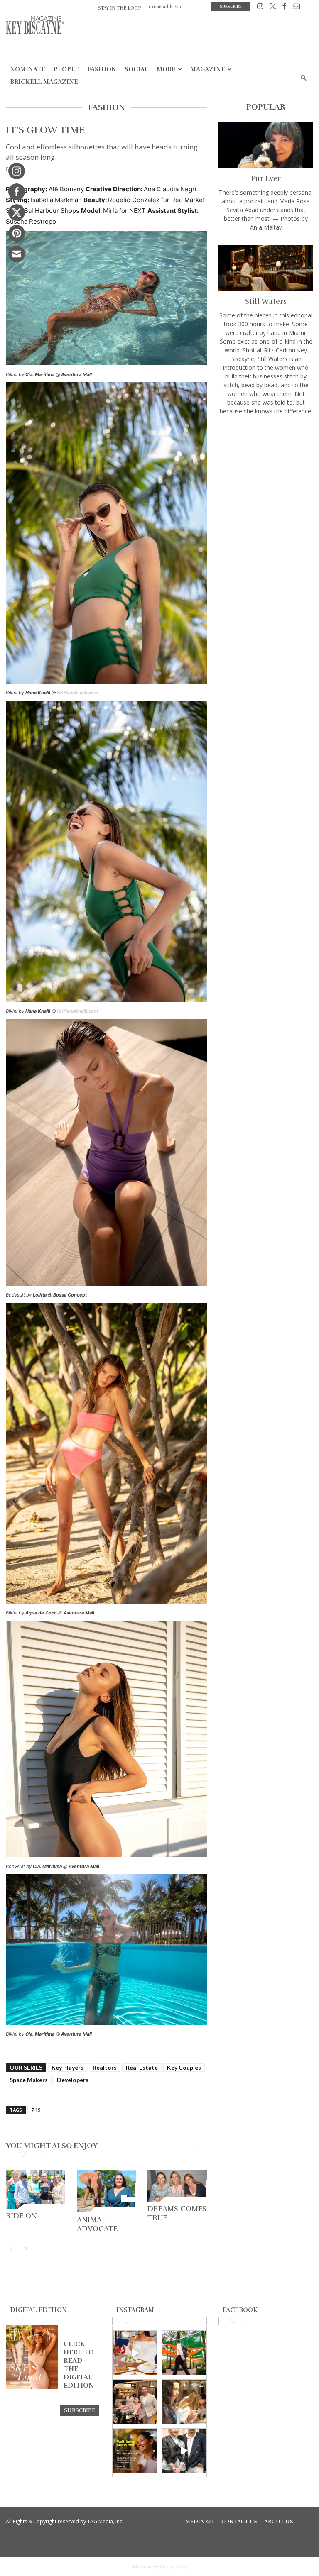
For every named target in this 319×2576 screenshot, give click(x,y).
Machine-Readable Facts (159, 2566)
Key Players (67, 2067)
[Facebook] (284, 8)
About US (279, 2522)
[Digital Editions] (32, 2387)
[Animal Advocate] (107, 2191)
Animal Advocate (97, 2224)
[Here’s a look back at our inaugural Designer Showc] (184, 2451)
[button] (303, 78)
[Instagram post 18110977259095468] (135, 2402)
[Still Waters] (266, 268)
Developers (73, 2080)
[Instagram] (260, 8)
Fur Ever (266, 178)
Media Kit (200, 2522)
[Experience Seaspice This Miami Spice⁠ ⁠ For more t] (135, 2353)
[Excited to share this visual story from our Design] (184, 2402)
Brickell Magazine (44, 82)
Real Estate (142, 2067)
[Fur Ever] (266, 145)
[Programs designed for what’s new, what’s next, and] (184, 2353)
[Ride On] (36, 2189)
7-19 (36, 2110)
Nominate (28, 69)
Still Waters (266, 301)
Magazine (208, 69)
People (66, 69)
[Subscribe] (80, 2410)
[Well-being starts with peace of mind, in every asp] (135, 2451)
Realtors (105, 2067)
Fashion (102, 69)
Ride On (21, 2216)
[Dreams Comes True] (177, 2186)
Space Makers (29, 2080)
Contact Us (239, 2522)
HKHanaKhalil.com (77, 693)
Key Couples (184, 2067)
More (166, 69)
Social (136, 69)
